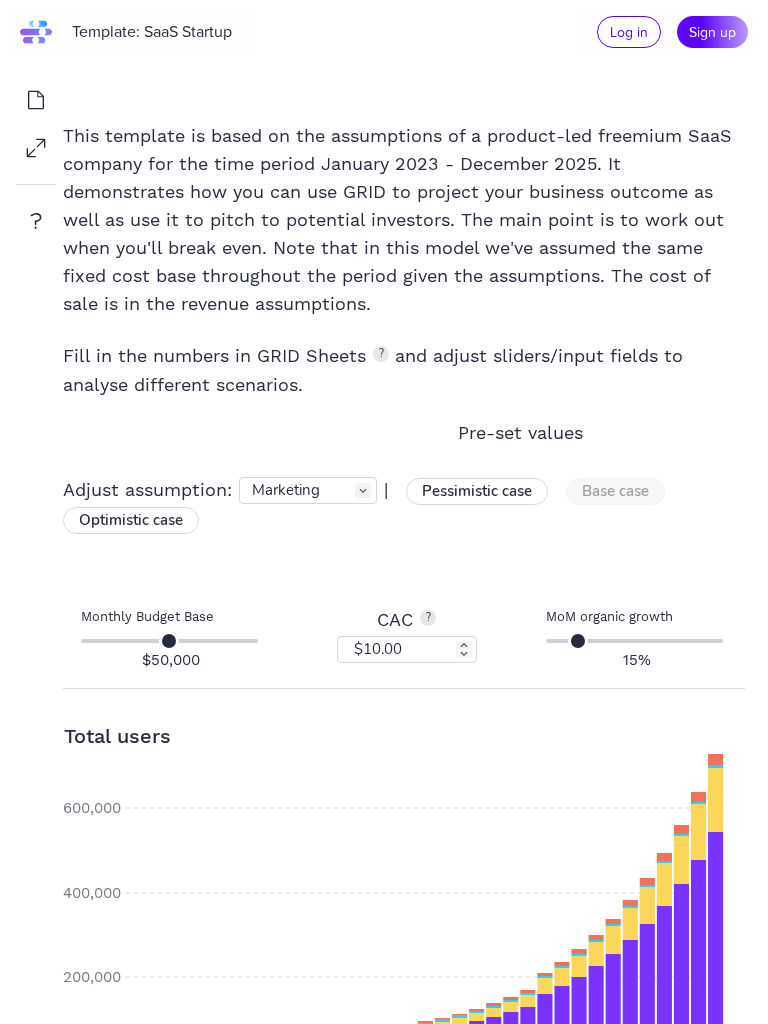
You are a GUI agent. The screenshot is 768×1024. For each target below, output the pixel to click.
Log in (629, 31)
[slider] (169, 641)
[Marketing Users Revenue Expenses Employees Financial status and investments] (308, 489)
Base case (615, 491)
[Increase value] (464, 645)
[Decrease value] (464, 654)
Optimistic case (131, 520)
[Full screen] (36, 148)
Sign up (712, 31)
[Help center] (36, 221)
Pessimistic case (477, 491)
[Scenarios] (36, 100)
